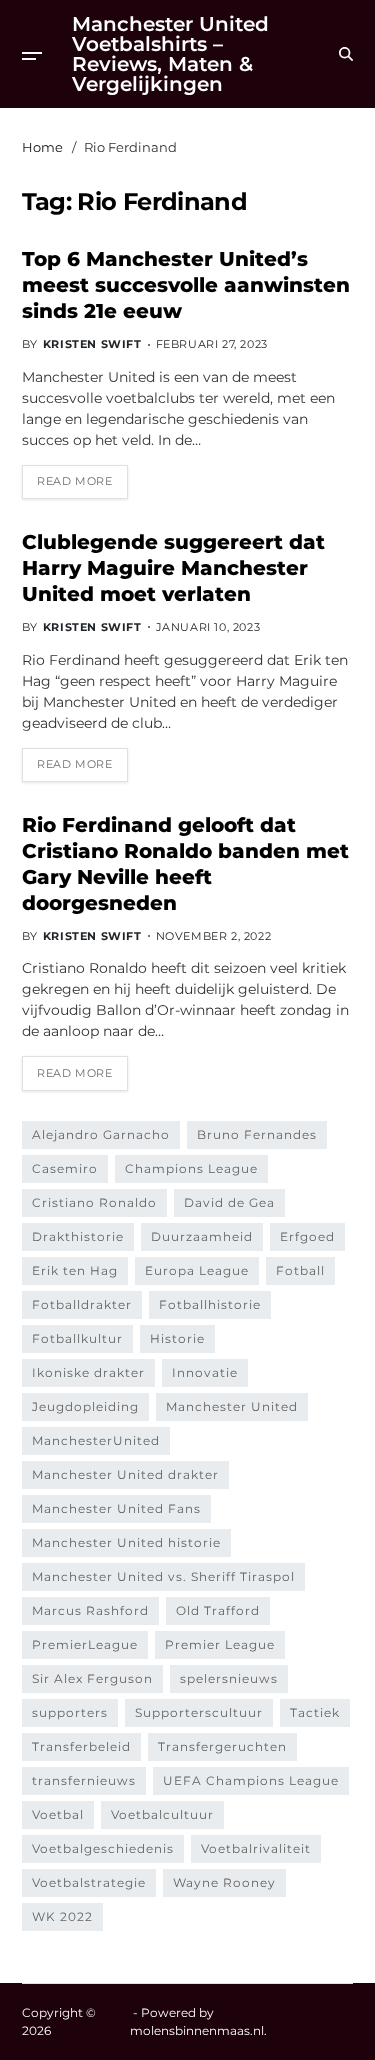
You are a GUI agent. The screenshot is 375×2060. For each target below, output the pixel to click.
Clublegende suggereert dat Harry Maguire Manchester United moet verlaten (173, 568)
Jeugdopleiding (85, 1406)
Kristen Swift (92, 344)
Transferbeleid (81, 1746)
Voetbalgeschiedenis (103, 1848)
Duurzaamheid (202, 1236)
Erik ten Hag (75, 1270)
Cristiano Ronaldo (94, 1202)
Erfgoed (307, 1236)
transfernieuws (84, 1780)
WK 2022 (62, 1916)
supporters (70, 1712)
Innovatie (205, 1372)
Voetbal (58, 1814)
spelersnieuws (229, 1678)
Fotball (300, 1270)
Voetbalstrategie (89, 1882)
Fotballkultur (77, 1338)
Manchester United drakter (125, 1474)
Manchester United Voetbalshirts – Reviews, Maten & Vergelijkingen (170, 54)
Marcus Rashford (90, 1610)
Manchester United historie (126, 1542)
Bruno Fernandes (257, 1134)
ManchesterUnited (96, 1440)
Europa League (197, 1270)
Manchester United (232, 1406)
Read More (74, 481)
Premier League (220, 1644)
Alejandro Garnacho (101, 1134)
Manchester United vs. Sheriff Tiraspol (163, 1576)
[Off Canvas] (32, 56)
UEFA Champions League (251, 1780)
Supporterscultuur (199, 1712)
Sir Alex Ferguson (92, 1678)
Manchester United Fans (116, 1508)
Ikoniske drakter (88, 1372)
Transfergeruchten (222, 1746)
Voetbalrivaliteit (256, 1848)
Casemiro (65, 1168)
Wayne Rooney (224, 1882)
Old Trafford (218, 1610)
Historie (177, 1338)
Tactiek (315, 1712)
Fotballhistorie (210, 1304)
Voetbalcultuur (162, 1814)
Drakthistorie (78, 1236)
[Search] (346, 54)
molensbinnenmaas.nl (197, 2030)
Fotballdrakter (82, 1304)
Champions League (191, 1168)
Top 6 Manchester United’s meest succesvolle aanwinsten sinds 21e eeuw (186, 285)
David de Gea (229, 1202)
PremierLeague (85, 1644)
